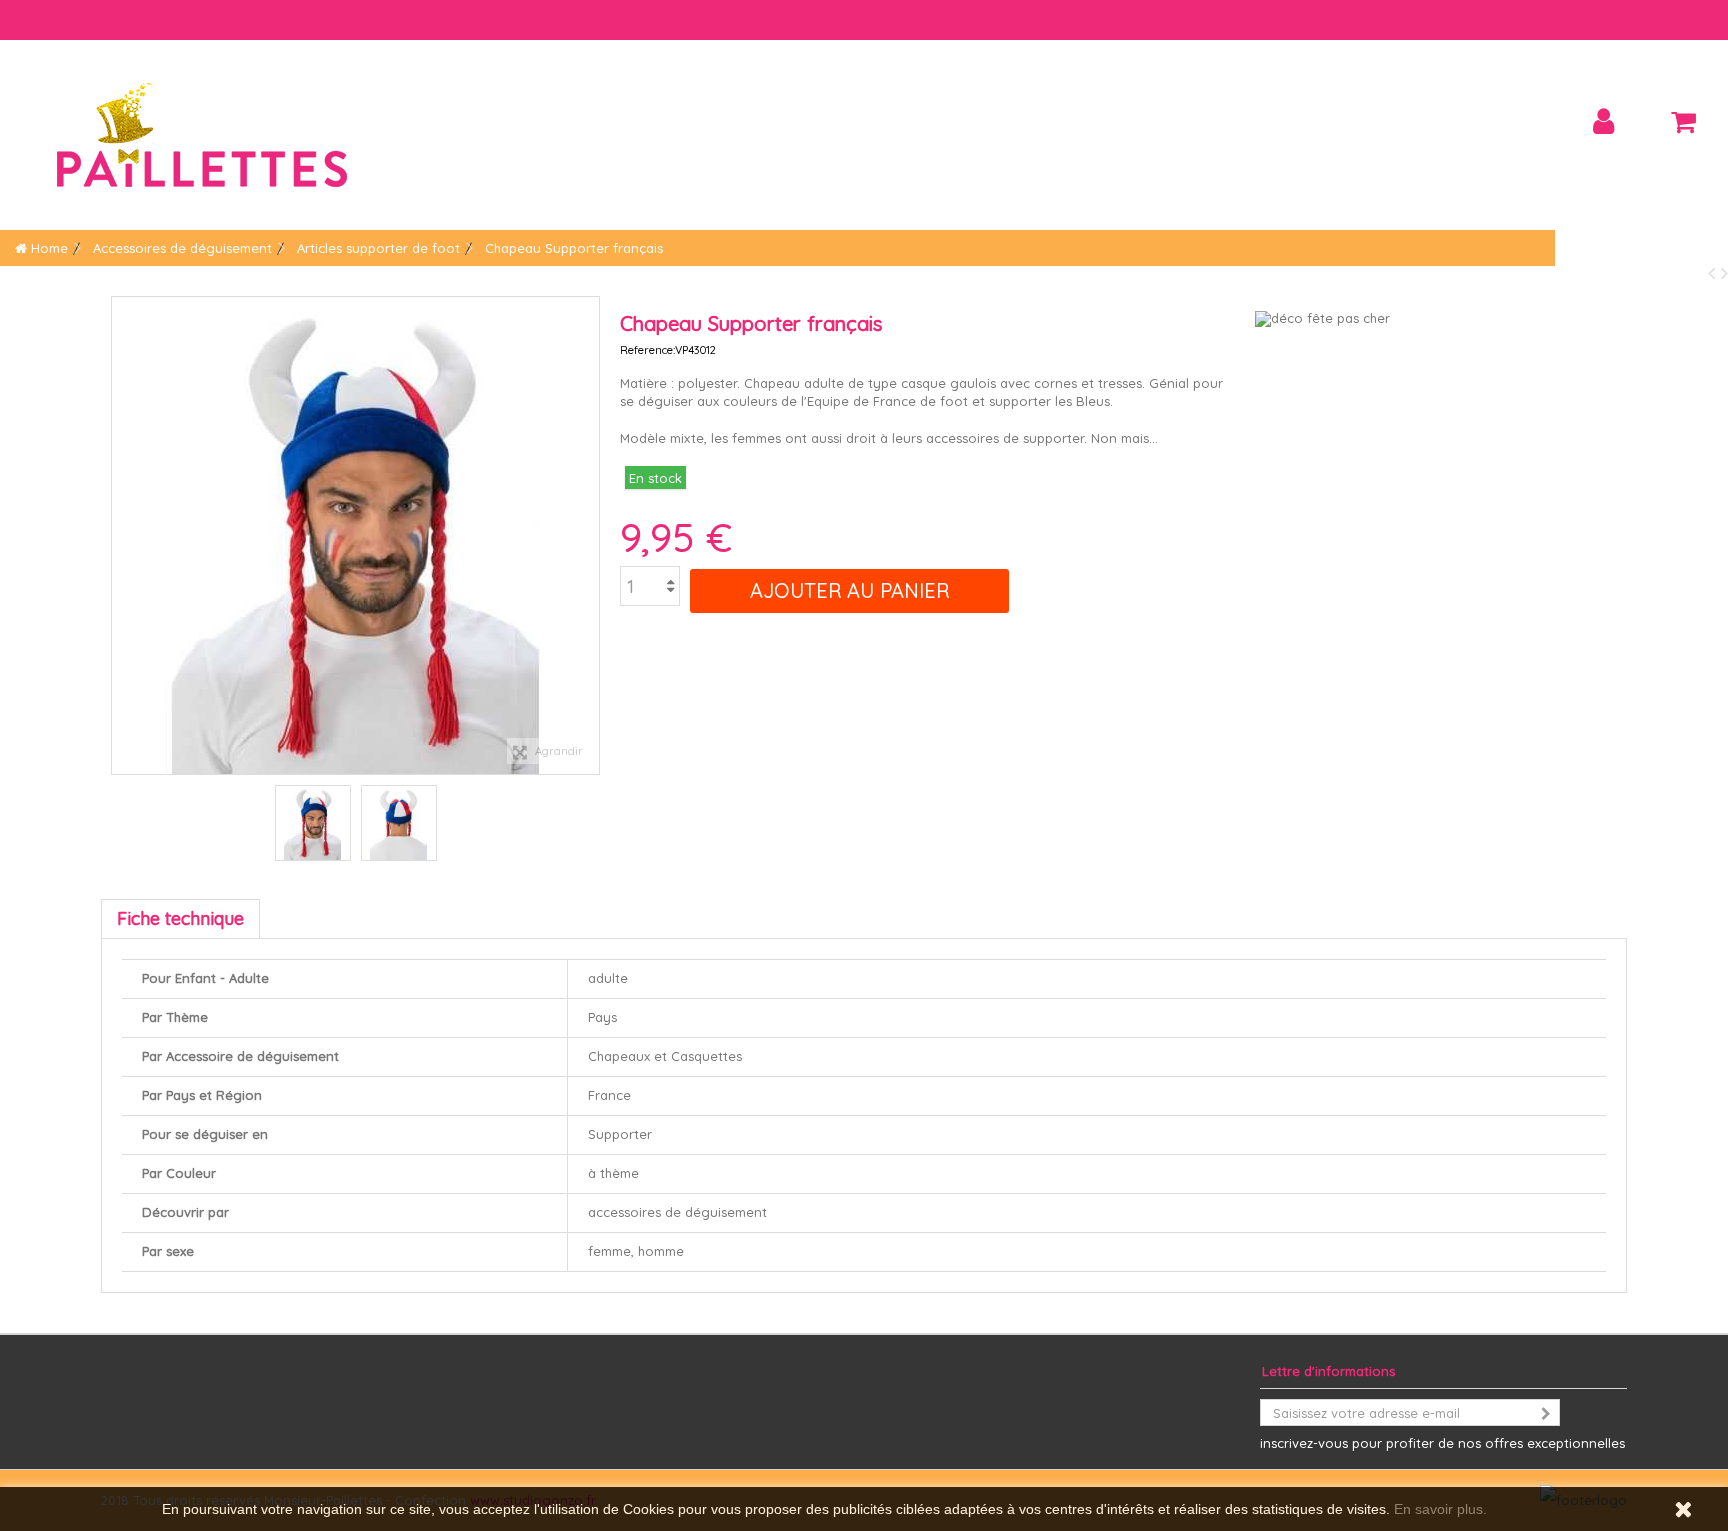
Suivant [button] (589, 536)
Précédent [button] (122, 536)
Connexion (1603, 121)
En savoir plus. (1440, 1509)
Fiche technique (180, 918)
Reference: (647, 350)
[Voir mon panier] (1683, 122)
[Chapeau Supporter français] (313, 823)
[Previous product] (1714, 272)
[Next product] (1724, 272)
